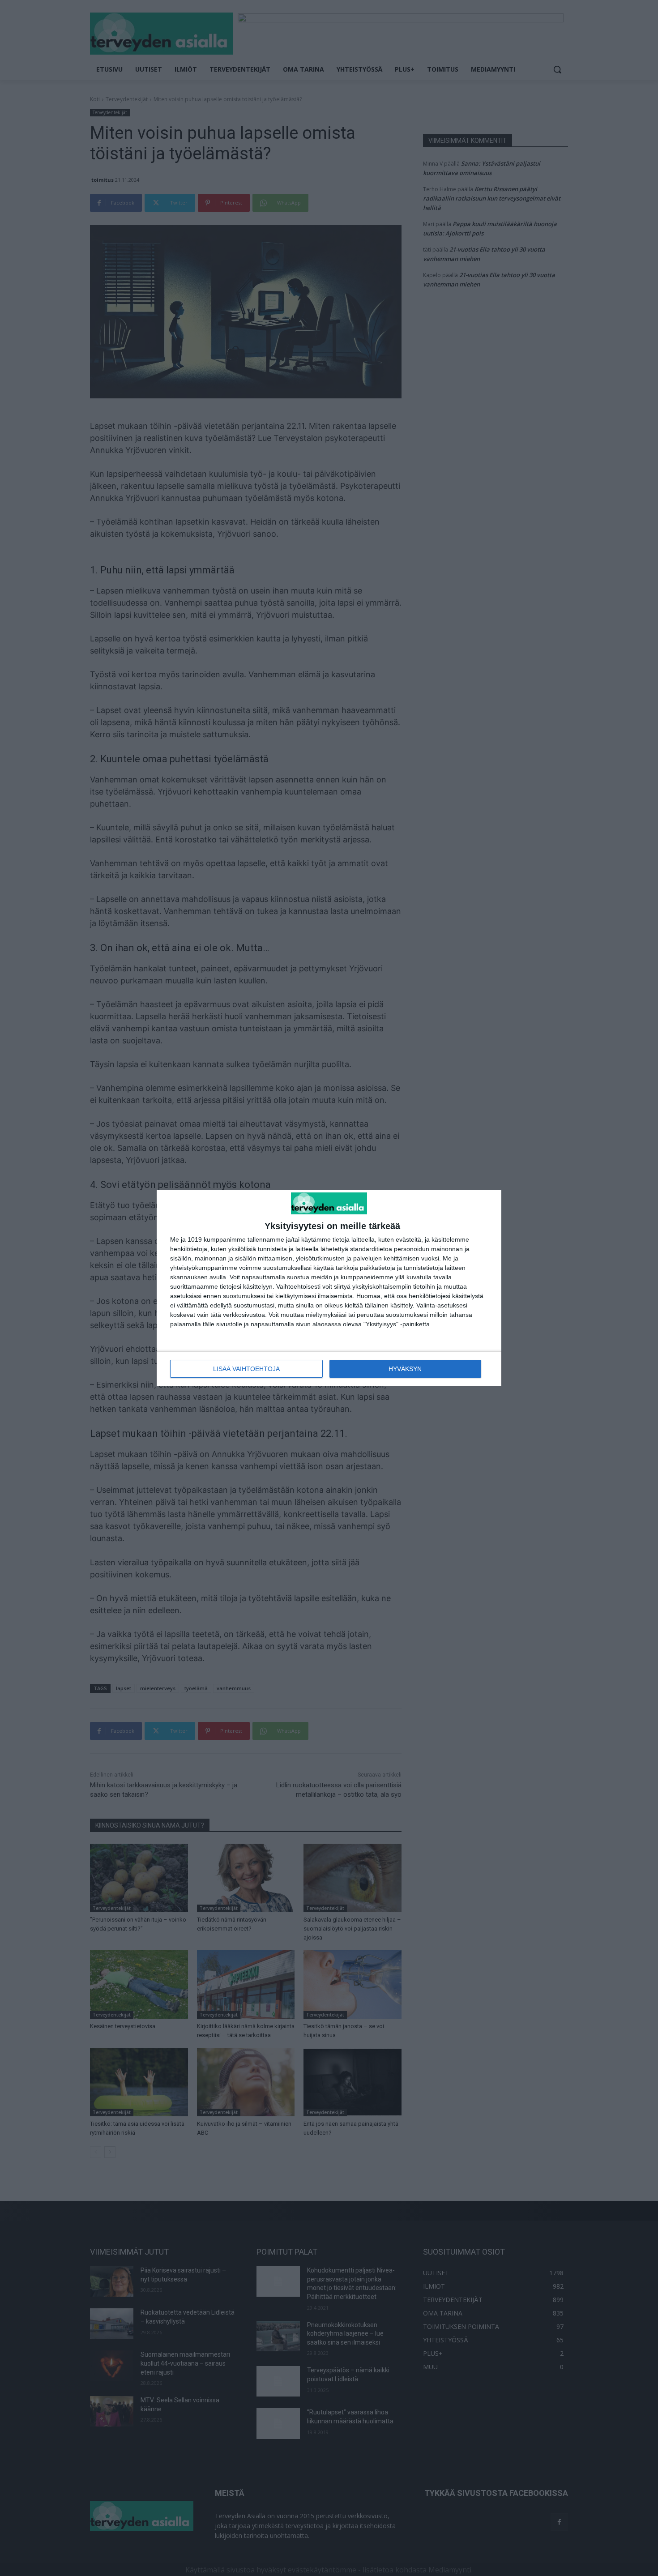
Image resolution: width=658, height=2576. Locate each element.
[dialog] (329, 1288)
